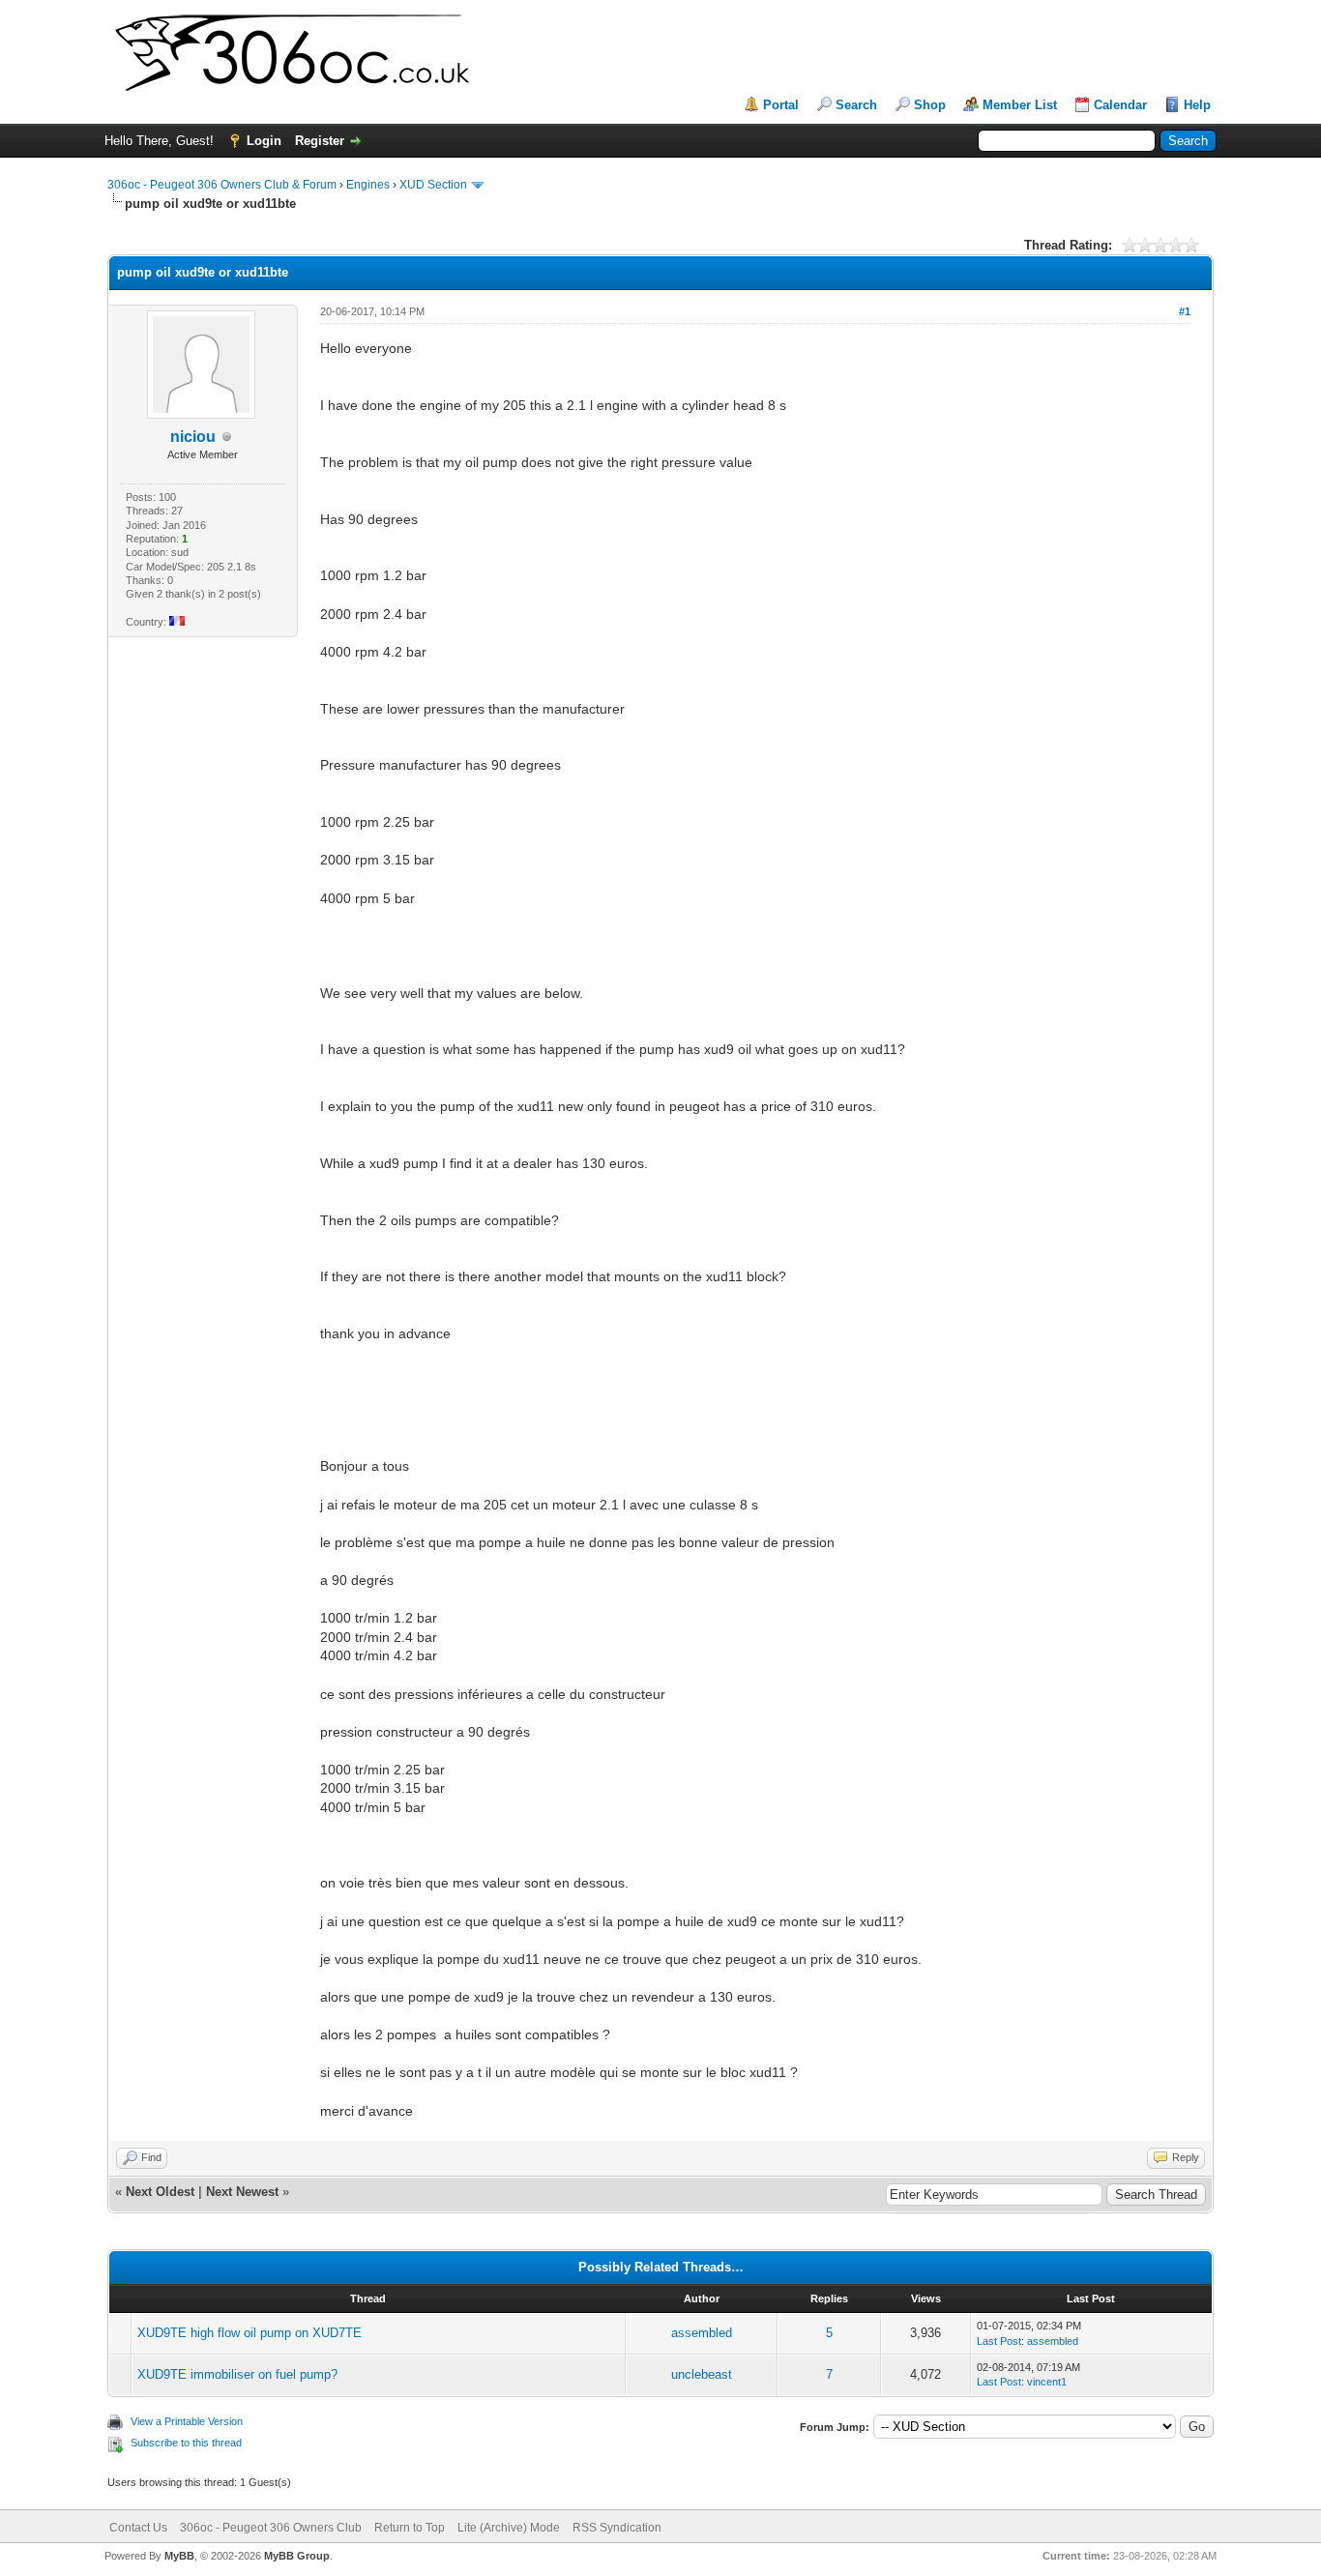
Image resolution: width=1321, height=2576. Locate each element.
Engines (368, 185)
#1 (1185, 311)
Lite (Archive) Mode (509, 2528)
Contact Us (138, 2528)
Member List (1020, 105)
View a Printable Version (187, 2421)
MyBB (179, 2556)
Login (264, 141)
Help (1197, 105)
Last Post (999, 2341)
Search (856, 105)
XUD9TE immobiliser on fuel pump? (237, 2374)
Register (320, 141)
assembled (702, 2333)
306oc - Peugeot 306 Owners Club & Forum (222, 185)
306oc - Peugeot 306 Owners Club (271, 2528)
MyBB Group (297, 2556)
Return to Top (410, 2528)
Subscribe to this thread (186, 2443)
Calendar (1120, 105)
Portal (781, 105)
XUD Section (433, 185)
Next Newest (242, 2192)
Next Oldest (160, 2192)
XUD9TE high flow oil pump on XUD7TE (250, 2333)
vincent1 (1047, 2382)
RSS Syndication (617, 2528)
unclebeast (702, 2374)
